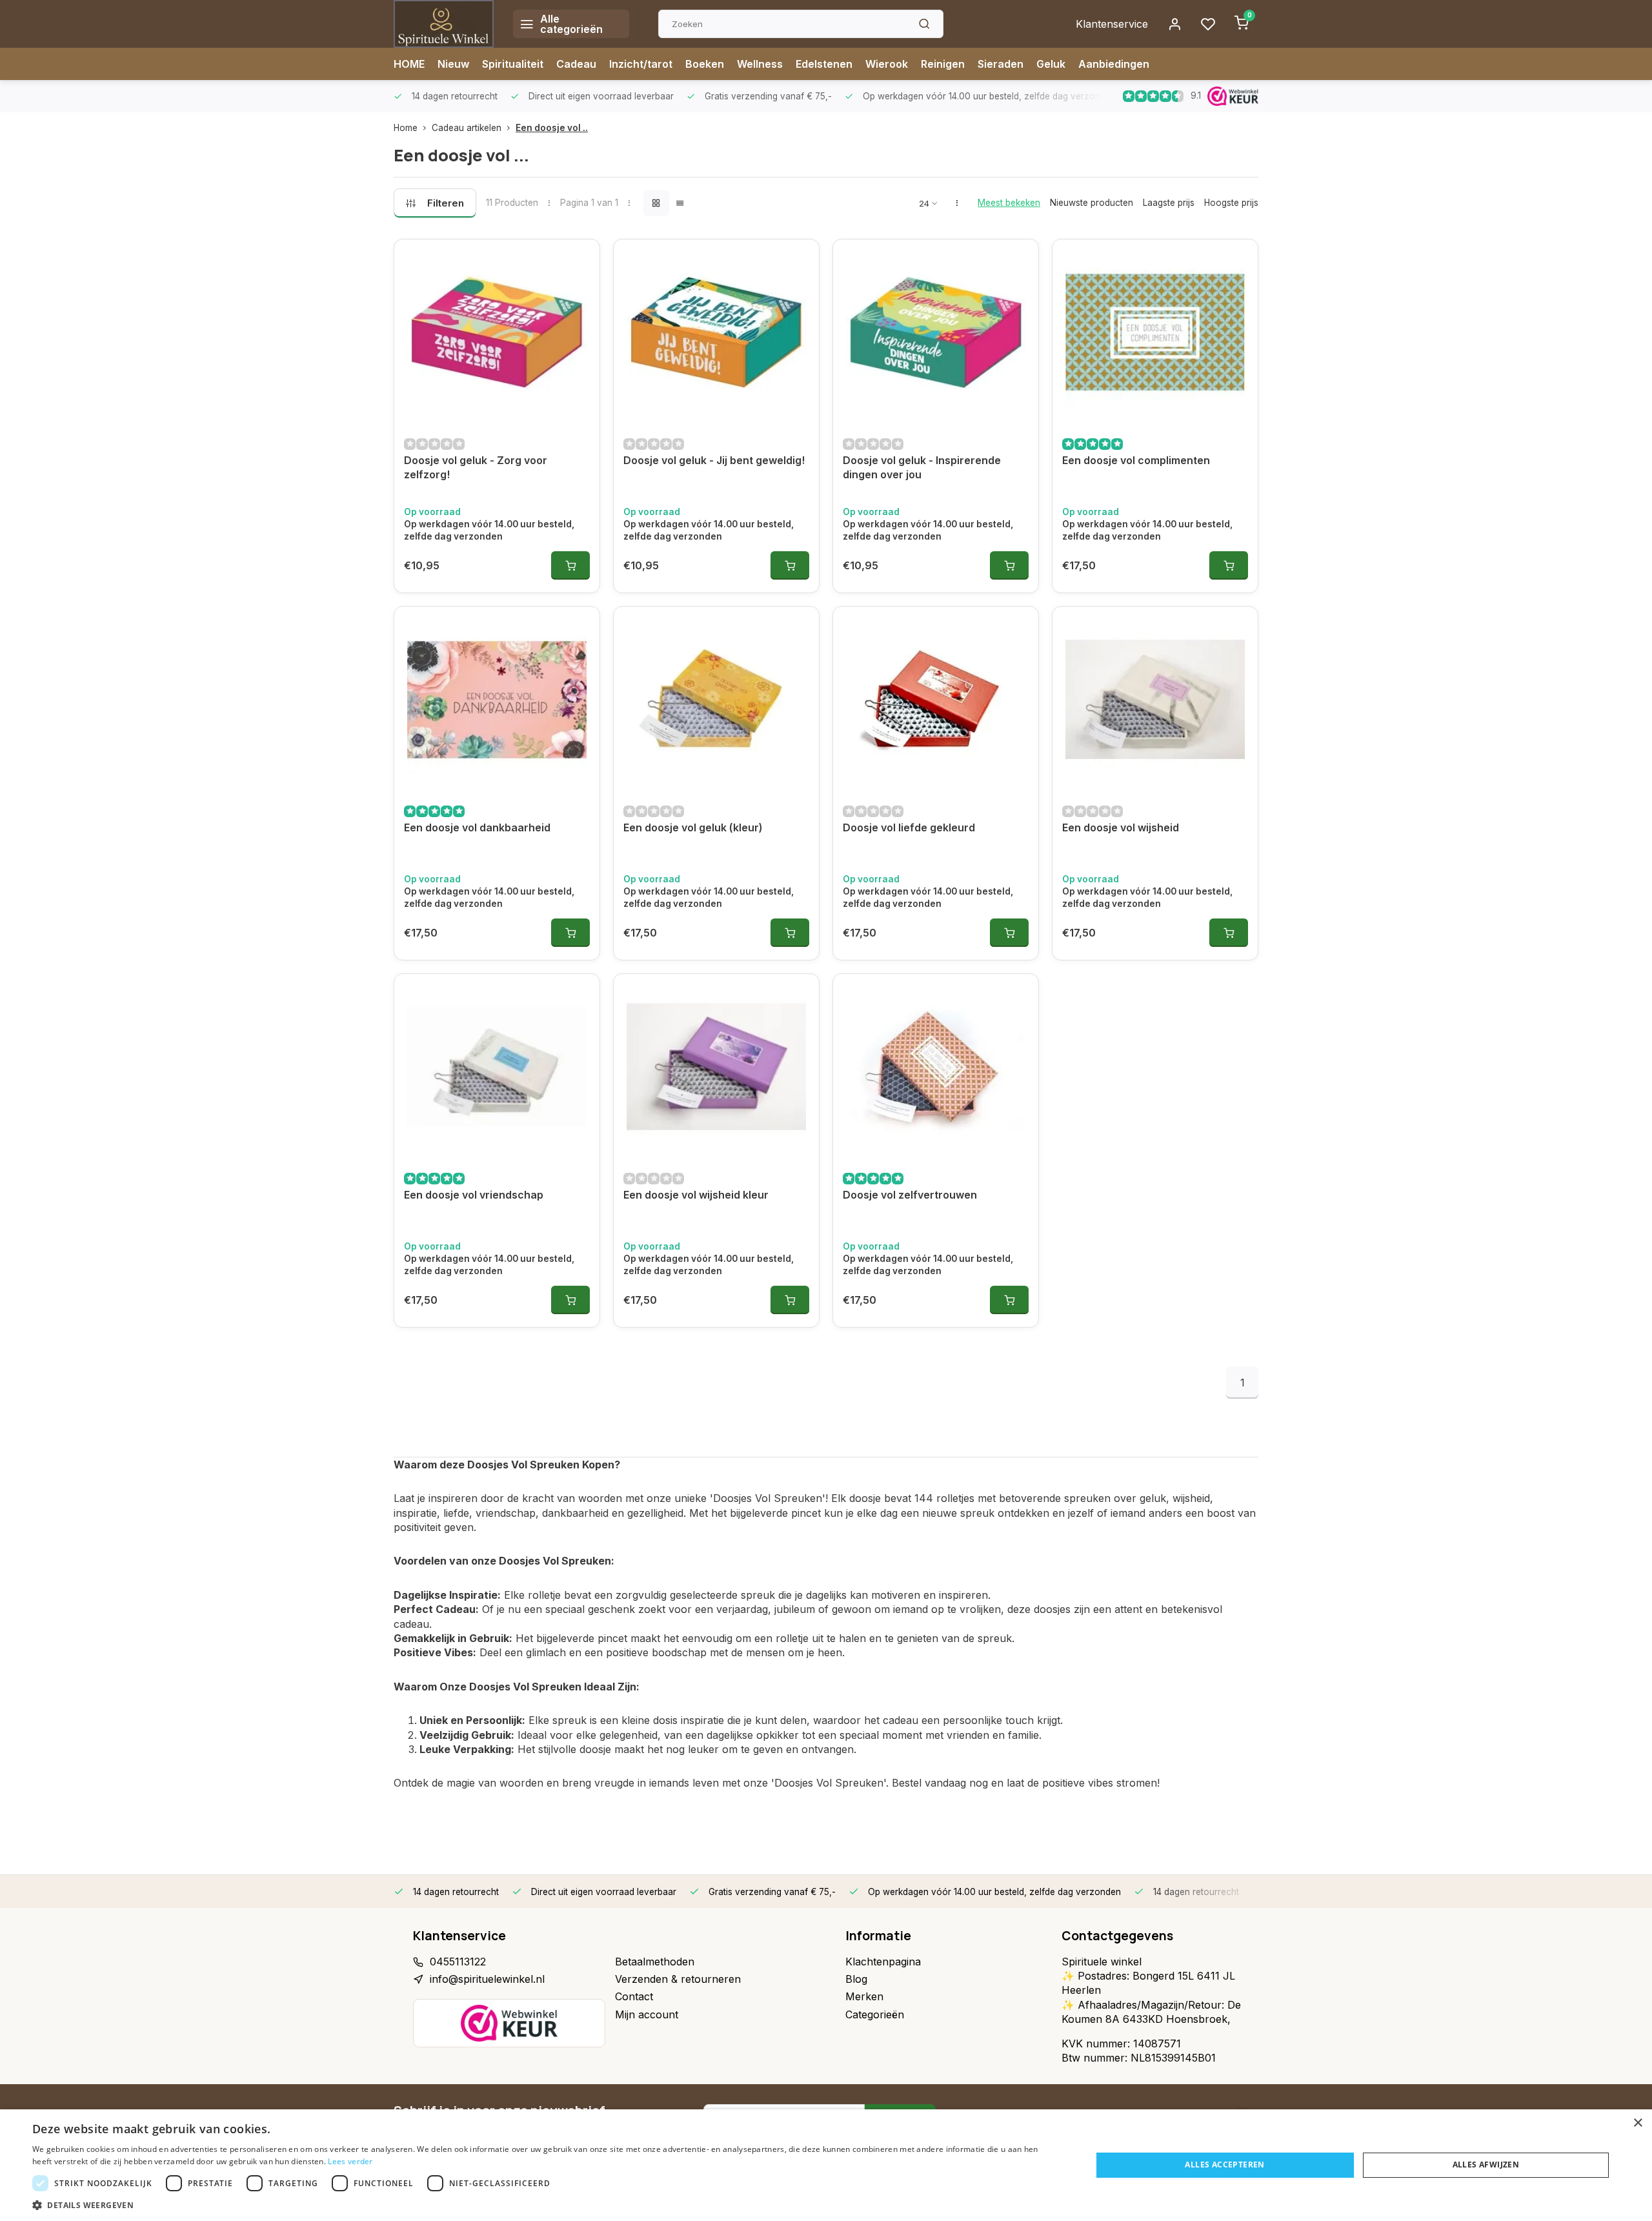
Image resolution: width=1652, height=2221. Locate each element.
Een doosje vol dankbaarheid (477, 827)
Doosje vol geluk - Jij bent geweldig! (714, 460)
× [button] (1637, 2123)
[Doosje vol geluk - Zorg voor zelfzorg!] (497, 332)
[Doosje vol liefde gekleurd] (936, 700)
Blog (856, 1979)
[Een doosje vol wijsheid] (1155, 700)
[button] (546, 2205)
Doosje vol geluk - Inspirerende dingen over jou (922, 467)
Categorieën (875, 2014)
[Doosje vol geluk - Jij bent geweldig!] (716, 332)
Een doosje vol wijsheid (1121, 827)
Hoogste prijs (1231, 203)
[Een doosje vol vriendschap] (497, 1067)
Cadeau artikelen (467, 128)
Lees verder (350, 2161)
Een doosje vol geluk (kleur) (693, 827)
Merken (864, 1996)
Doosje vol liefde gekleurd (909, 827)
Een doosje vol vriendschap (474, 1195)
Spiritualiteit (513, 64)
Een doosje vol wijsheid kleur (696, 1195)
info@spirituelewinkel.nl (487, 1979)
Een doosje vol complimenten (1136, 460)
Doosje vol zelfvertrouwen (910, 1195)
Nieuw (453, 64)
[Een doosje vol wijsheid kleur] (716, 1067)
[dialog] (826, 2165)
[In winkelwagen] (570, 565)
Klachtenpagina (883, 1962)
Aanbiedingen (1114, 64)
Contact (634, 1996)
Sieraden (1001, 64)
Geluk (1051, 64)
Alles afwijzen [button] (1486, 2165)
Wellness (760, 64)
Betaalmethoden (655, 1962)
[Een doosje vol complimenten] (1155, 332)
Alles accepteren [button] (1224, 2165)
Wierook (887, 64)
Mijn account (647, 2014)
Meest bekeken (1009, 203)
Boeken (705, 64)
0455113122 (458, 1962)
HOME (409, 64)
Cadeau (576, 64)
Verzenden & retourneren (678, 1979)
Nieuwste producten (1092, 203)
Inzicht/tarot (641, 64)
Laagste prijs (1169, 203)
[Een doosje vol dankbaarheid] (497, 700)
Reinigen (943, 64)
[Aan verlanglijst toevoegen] (580, 259)
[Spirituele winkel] (444, 24)
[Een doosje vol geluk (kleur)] (716, 700)
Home (406, 128)
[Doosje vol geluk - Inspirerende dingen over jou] (936, 332)
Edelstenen (824, 64)
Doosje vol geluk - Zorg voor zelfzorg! (476, 467)
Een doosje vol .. (552, 128)
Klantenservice (1112, 24)
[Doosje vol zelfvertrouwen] (936, 1067)
